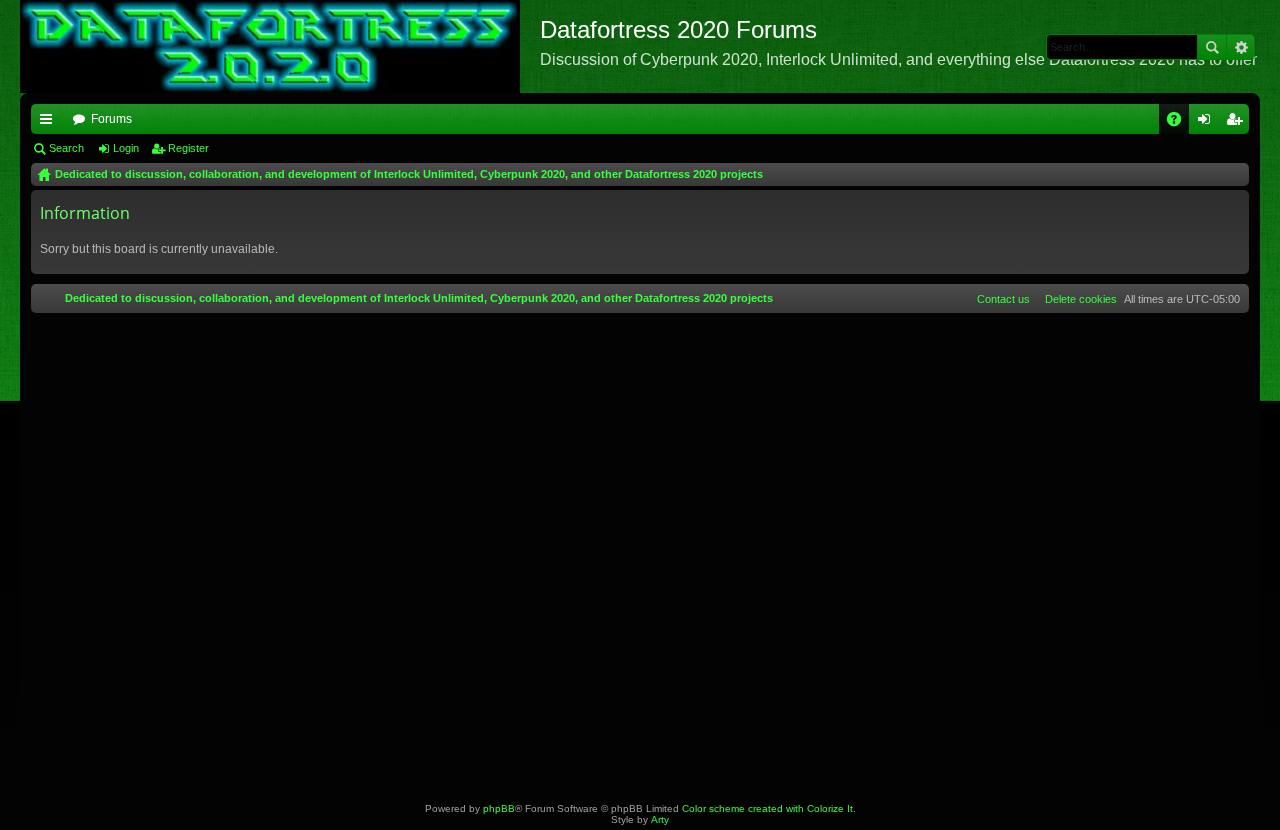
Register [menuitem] (1238, 123)
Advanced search (1240, 47)
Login (126, 148)
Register (188, 148)
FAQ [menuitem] (1180, 123)
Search (1212, 47)
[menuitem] (1077, 299)
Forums (111, 119)
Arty (660, 819)
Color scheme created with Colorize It (767, 808)
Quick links (50, 123)
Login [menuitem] (1208, 123)
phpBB (499, 808)
